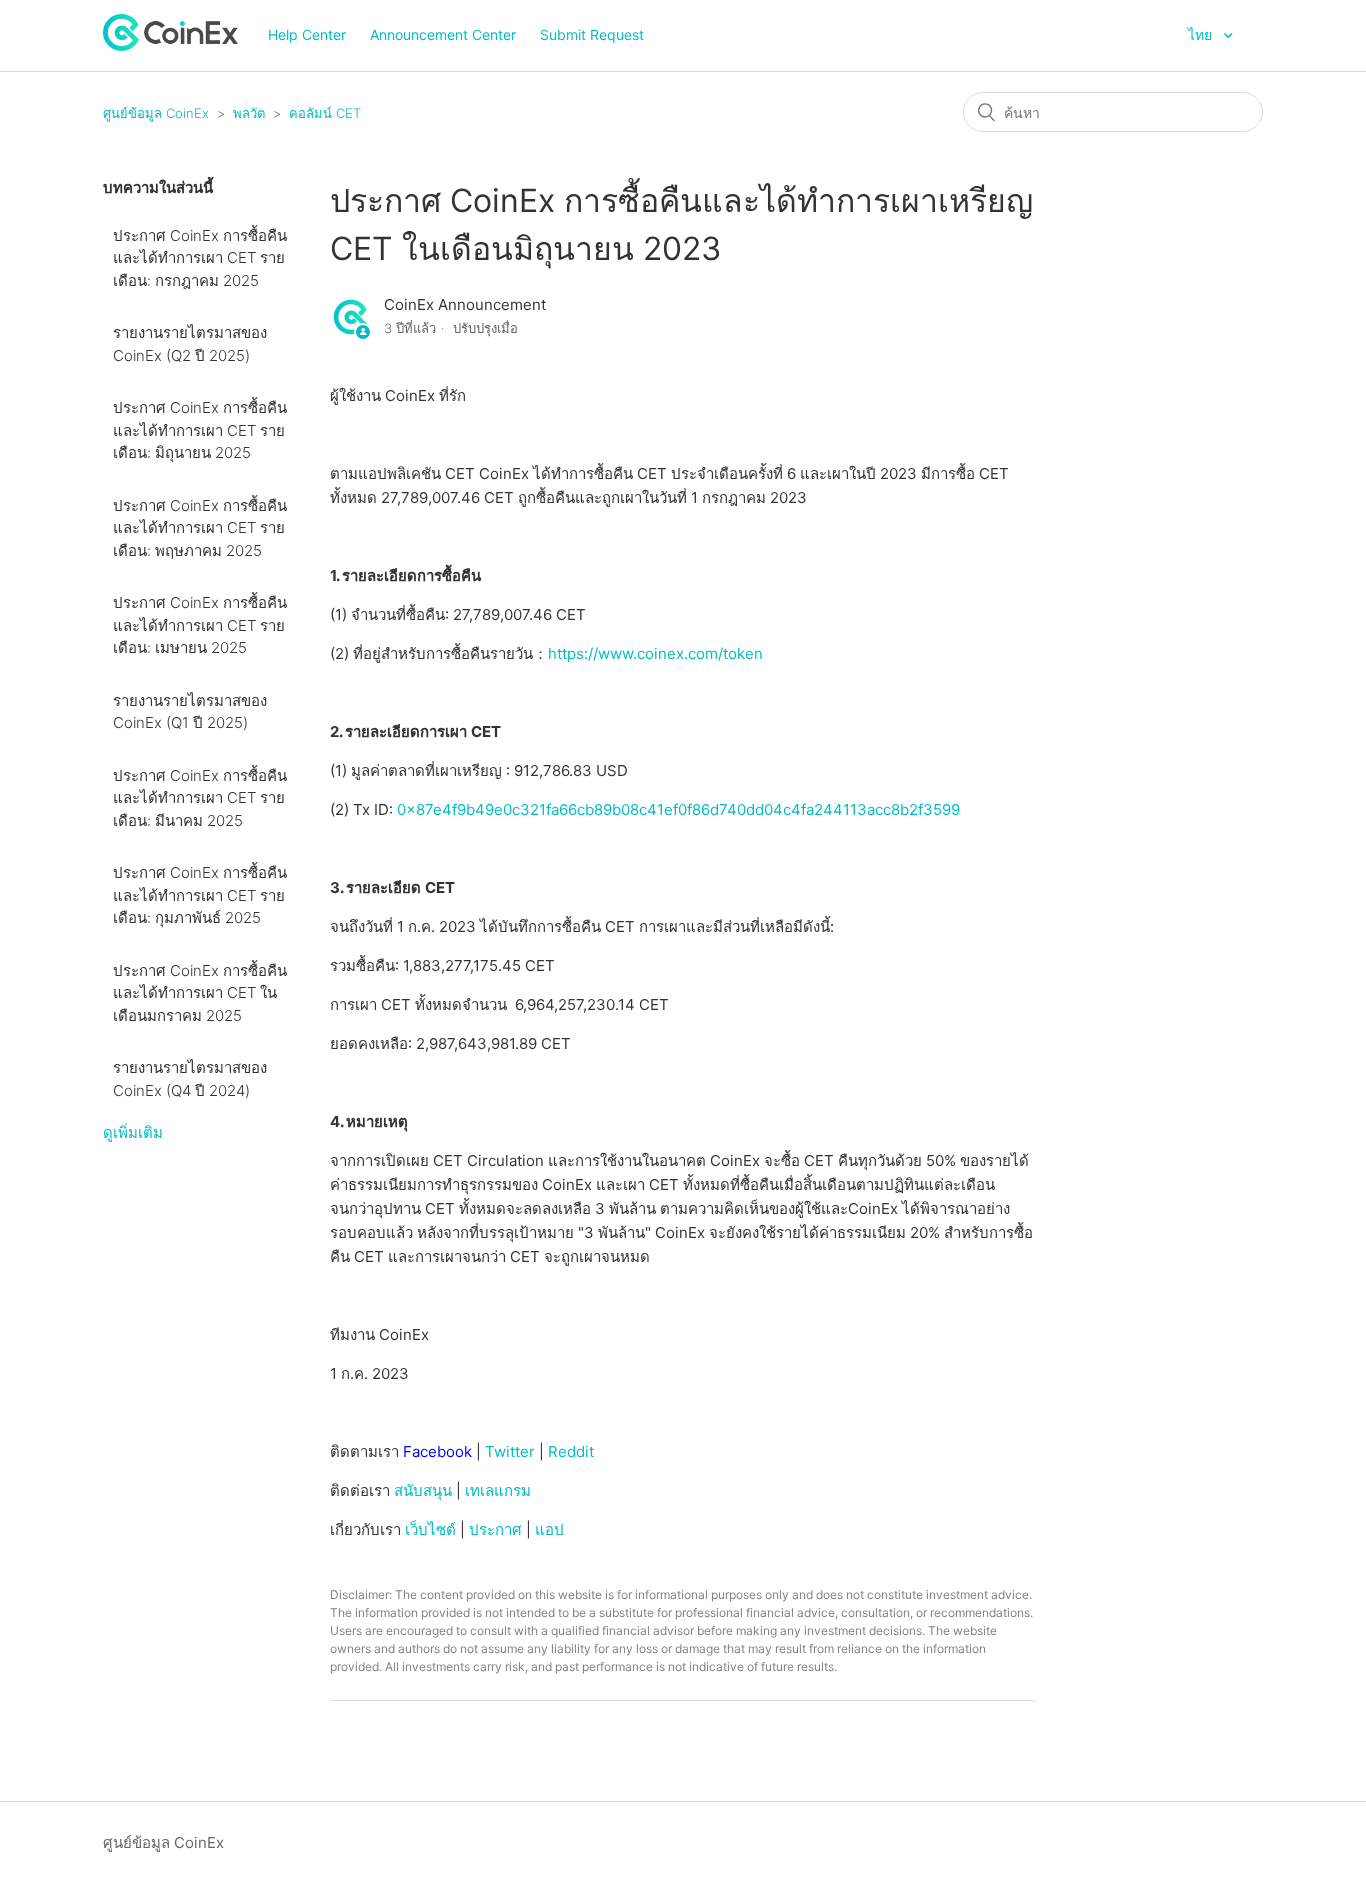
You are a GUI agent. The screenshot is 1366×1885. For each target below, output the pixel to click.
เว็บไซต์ (430, 1529)
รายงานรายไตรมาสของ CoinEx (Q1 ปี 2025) (190, 712)
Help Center (307, 34)
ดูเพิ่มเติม (133, 1132)
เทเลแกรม (498, 1490)
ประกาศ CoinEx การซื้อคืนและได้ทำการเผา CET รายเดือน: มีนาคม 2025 (200, 798)
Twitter (510, 1451)
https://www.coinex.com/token (655, 653)
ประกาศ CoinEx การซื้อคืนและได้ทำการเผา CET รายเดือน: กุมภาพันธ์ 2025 (200, 895)
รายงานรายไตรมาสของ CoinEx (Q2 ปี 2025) (190, 344)
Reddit (571, 1451)
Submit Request (592, 34)
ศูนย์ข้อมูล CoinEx (156, 113)
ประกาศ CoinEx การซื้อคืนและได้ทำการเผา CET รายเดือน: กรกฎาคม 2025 (200, 258)
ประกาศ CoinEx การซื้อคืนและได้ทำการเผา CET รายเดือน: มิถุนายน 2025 (200, 430)
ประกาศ (495, 1529)
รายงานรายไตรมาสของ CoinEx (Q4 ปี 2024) (190, 1079)
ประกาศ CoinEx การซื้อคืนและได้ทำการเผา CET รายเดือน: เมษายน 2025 (200, 625)
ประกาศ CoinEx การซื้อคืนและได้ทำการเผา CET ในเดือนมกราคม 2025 (200, 993)
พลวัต (249, 113)
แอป (549, 1529)
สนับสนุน (423, 1490)
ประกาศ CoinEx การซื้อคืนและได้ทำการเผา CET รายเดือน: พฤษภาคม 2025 (200, 528)
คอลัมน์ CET (325, 113)
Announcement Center (443, 34)
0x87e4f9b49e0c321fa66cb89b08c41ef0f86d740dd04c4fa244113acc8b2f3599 (678, 809)
